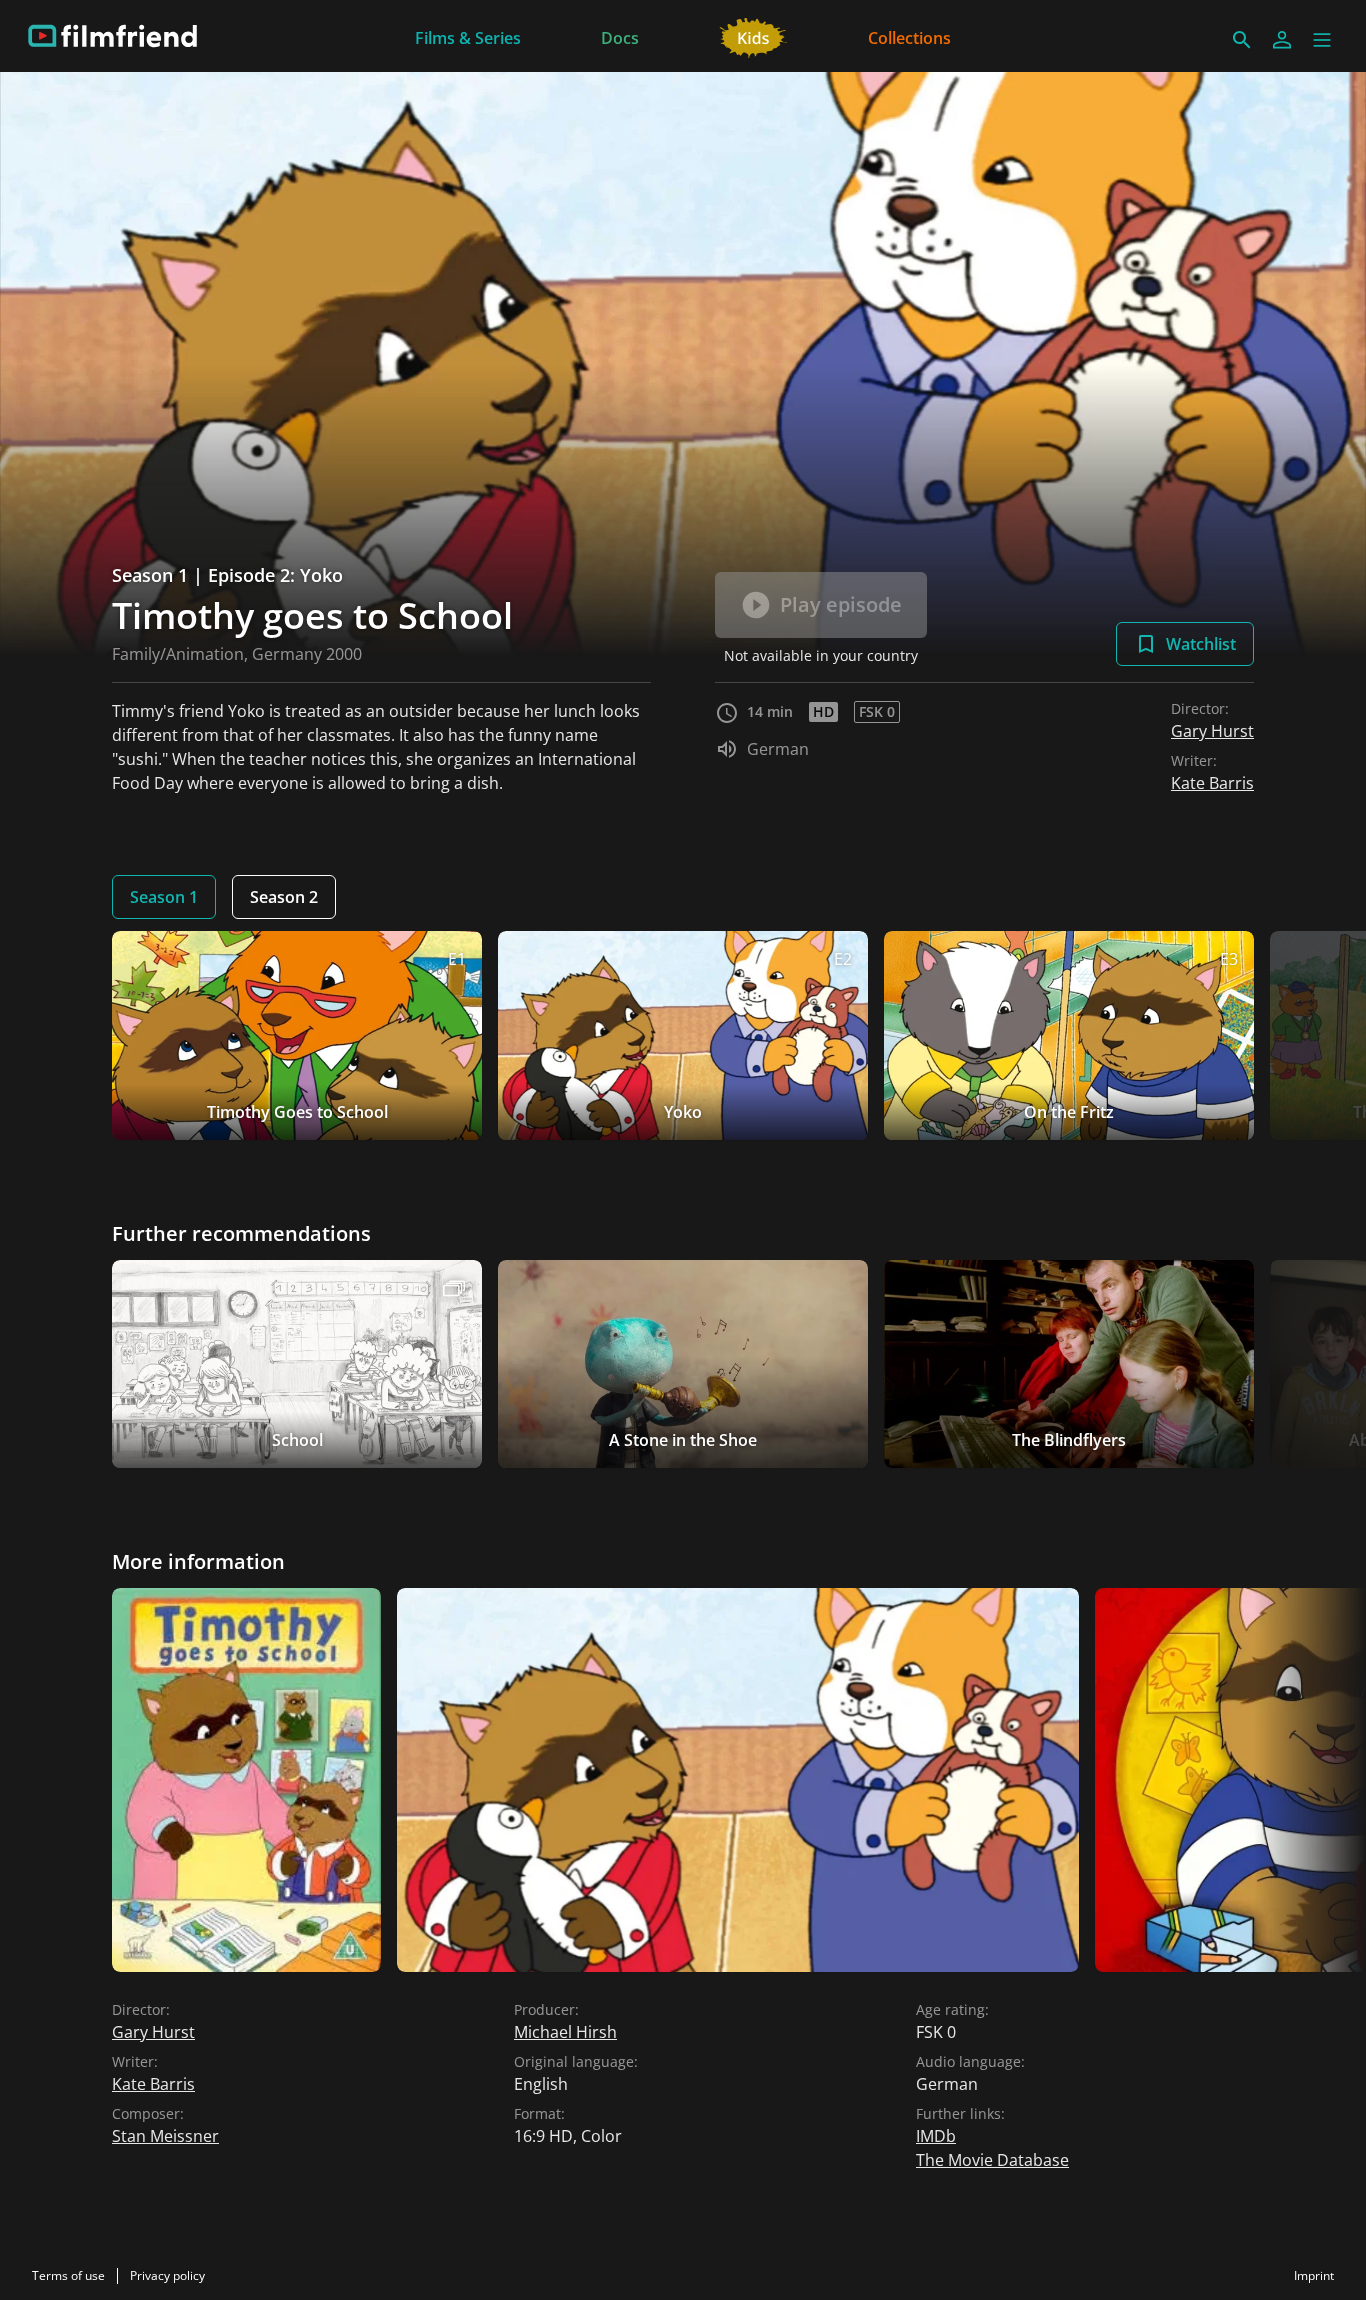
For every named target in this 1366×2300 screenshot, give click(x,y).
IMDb (936, 2136)
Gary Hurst (1212, 731)
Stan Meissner (165, 2136)
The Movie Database (992, 2160)
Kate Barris (1212, 783)
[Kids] (753, 36)
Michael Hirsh (565, 2032)
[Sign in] (1282, 40)
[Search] (1242, 40)
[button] (1322, 40)
